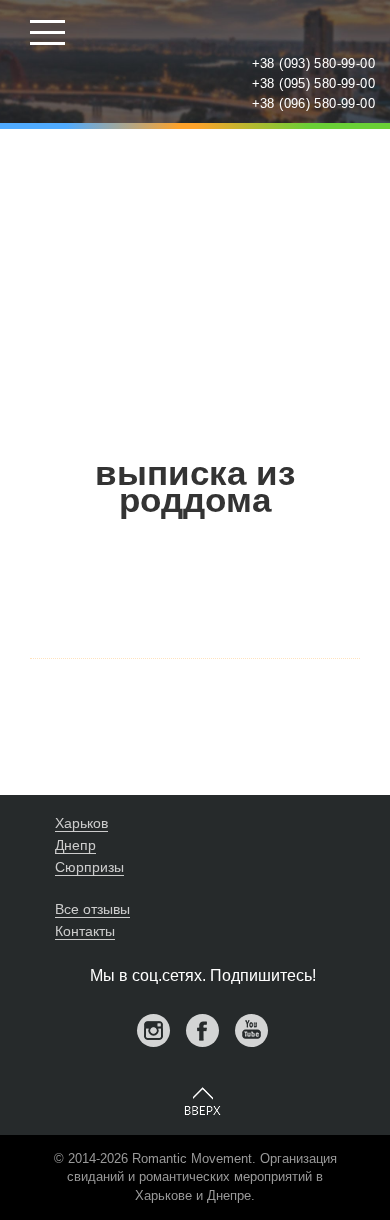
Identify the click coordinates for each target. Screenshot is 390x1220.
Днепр (75, 845)
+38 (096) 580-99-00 (313, 103)
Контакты (85, 931)
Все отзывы (92, 909)
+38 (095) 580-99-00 (313, 83)
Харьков (81, 823)
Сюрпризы (89, 867)
